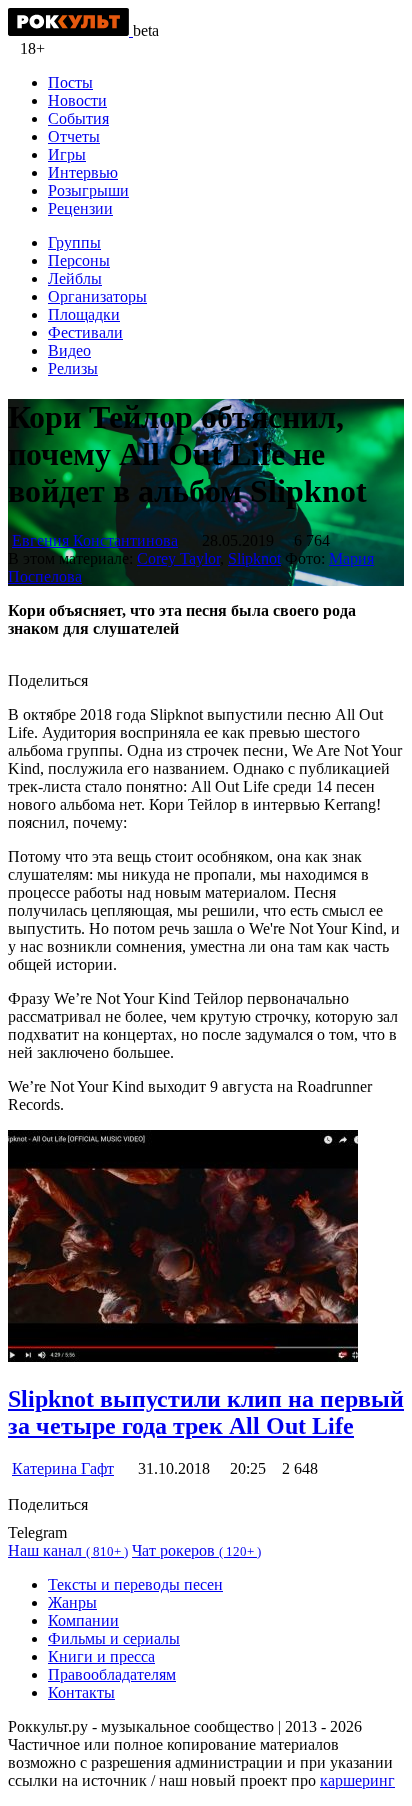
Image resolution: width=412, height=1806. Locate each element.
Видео (69, 350)
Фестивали (85, 332)
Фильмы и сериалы (114, 1638)
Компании (83, 1620)
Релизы (73, 368)
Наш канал (68, 1550)
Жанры (72, 1602)
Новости (77, 100)
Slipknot (254, 558)
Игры (67, 154)
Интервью (83, 172)
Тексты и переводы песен (135, 1584)
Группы (74, 242)
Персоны (79, 260)
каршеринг (357, 1780)
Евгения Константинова (95, 540)
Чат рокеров (196, 1550)
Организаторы (97, 296)
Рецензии (80, 208)
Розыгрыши (88, 190)
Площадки (84, 314)
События (78, 118)
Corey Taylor (178, 558)
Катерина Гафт (63, 1468)
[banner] (70, 30)
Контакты (81, 1692)
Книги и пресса (101, 1656)
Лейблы (75, 278)
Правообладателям (112, 1674)
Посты (70, 82)
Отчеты (74, 136)
